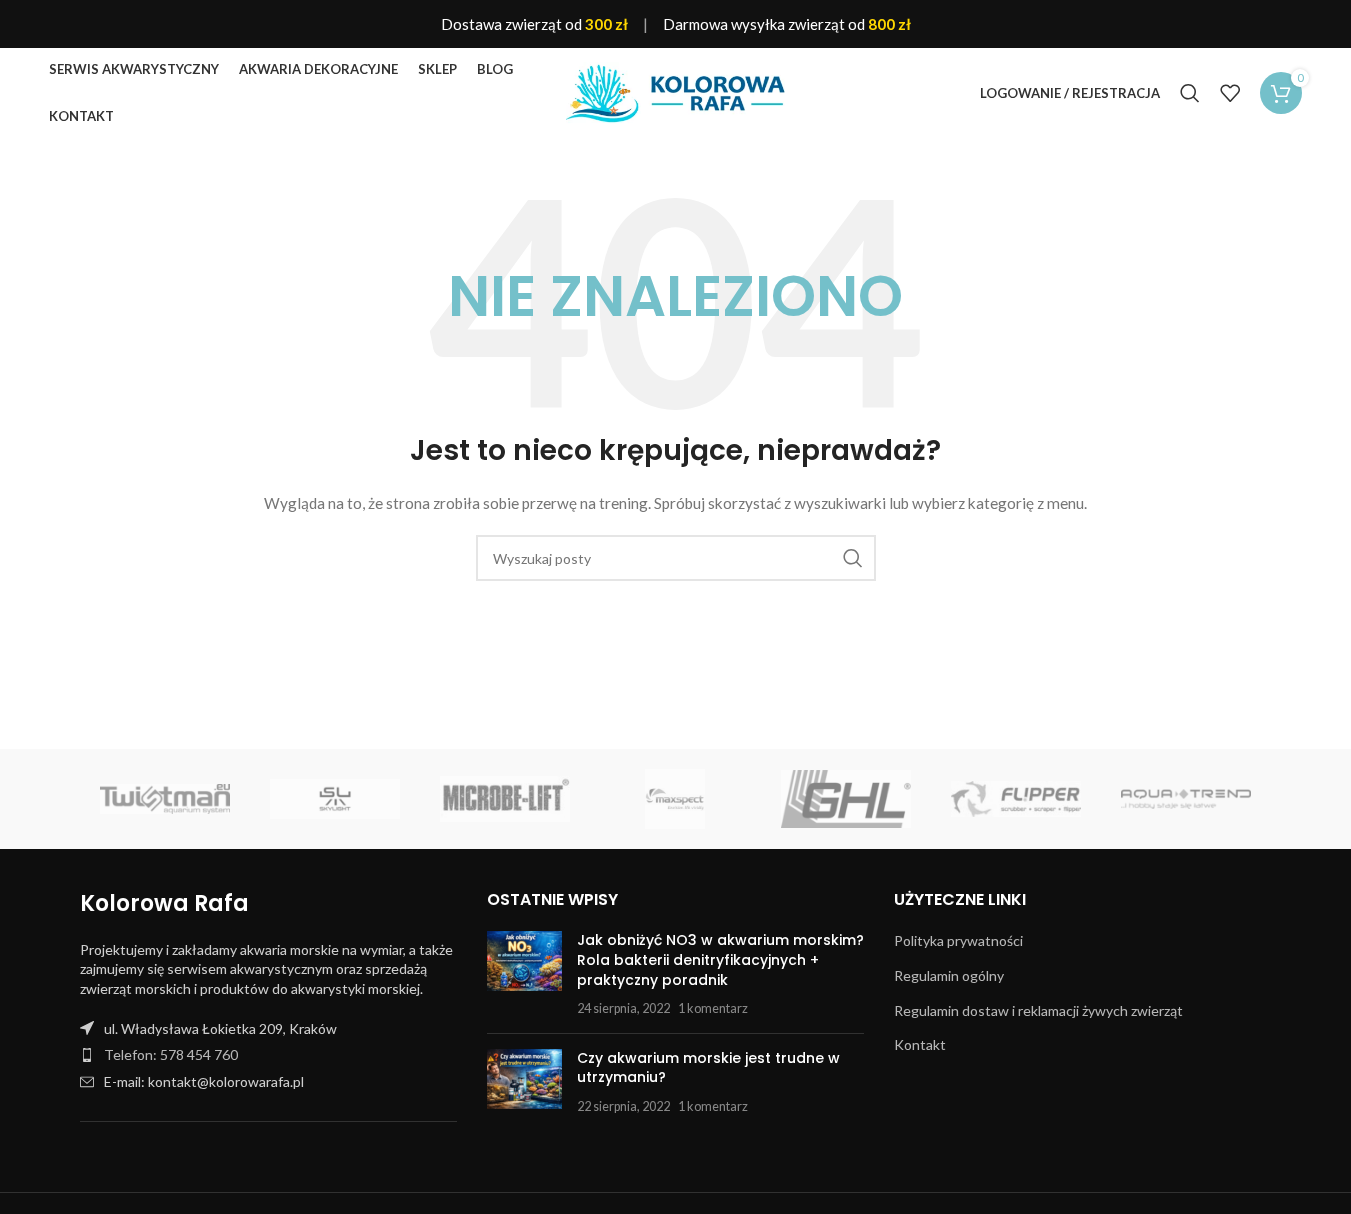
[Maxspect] (675, 799)
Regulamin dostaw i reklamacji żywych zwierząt (1038, 1010)
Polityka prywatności (958, 940)
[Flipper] (1016, 799)
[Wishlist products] (1230, 93)
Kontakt (920, 1044)
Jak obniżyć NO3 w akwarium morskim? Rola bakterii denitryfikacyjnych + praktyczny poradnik (720, 959)
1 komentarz (713, 1008)
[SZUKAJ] (853, 558)
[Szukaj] (1190, 93)
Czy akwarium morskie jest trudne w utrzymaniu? (708, 1068)
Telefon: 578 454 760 (171, 1054)
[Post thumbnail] (524, 974)
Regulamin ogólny (949, 975)
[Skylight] (335, 799)
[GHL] (846, 799)
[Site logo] (676, 91)
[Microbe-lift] (505, 799)
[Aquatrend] (1186, 799)
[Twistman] (165, 799)
